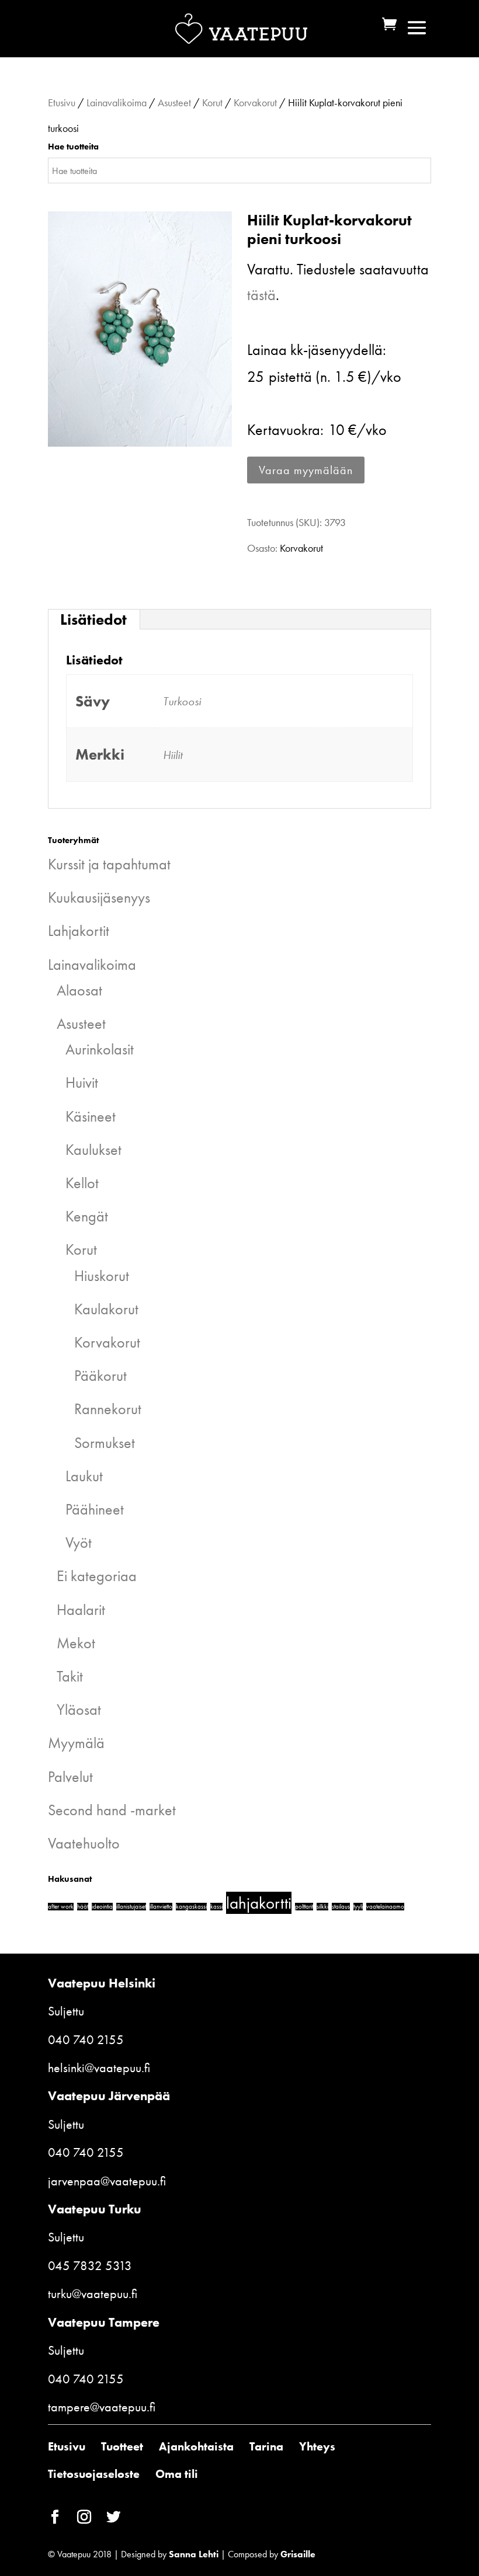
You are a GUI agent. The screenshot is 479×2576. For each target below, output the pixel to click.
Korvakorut (255, 102)
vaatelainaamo (385, 1907)
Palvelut (70, 1777)
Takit (70, 1676)
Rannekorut (108, 1409)
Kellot (82, 1183)
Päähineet (95, 1509)
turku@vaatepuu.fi (93, 2294)
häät (83, 1907)
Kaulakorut (106, 1309)
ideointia (102, 1907)
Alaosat (79, 990)
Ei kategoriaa (97, 1576)
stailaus (341, 1907)
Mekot (76, 1643)
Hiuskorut (102, 1276)
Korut (212, 102)
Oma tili (177, 2474)
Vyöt (79, 1543)
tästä (261, 295)
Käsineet (91, 1116)
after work (61, 1907)
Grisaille (298, 2554)
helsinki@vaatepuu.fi (99, 2068)
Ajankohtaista (196, 2446)
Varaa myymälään (306, 470)
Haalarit (81, 1610)
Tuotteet (122, 2446)
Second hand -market (112, 1810)
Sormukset (105, 1443)
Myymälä (76, 1743)
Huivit (82, 1082)
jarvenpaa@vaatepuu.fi (107, 2181)
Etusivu (62, 102)
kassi (216, 1907)
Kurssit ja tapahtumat (109, 864)
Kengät (87, 1216)
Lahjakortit (79, 931)
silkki (322, 1907)
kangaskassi (191, 1907)
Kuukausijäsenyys (99, 897)
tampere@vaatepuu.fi (102, 2407)
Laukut (84, 1476)
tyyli (358, 1907)
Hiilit (173, 755)
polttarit (304, 1907)
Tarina (266, 2446)
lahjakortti (259, 1903)
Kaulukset (93, 1150)
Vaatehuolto (84, 1843)
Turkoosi (182, 701)
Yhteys (317, 2446)
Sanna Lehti (194, 2554)
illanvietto (161, 1907)
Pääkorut (100, 1376)
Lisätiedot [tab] (93, 619)
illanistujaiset (131, 1907)
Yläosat (79, 1710)
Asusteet (174, 102)
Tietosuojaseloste (94, 2474)
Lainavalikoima (117, 102)
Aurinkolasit (100, 1049)
